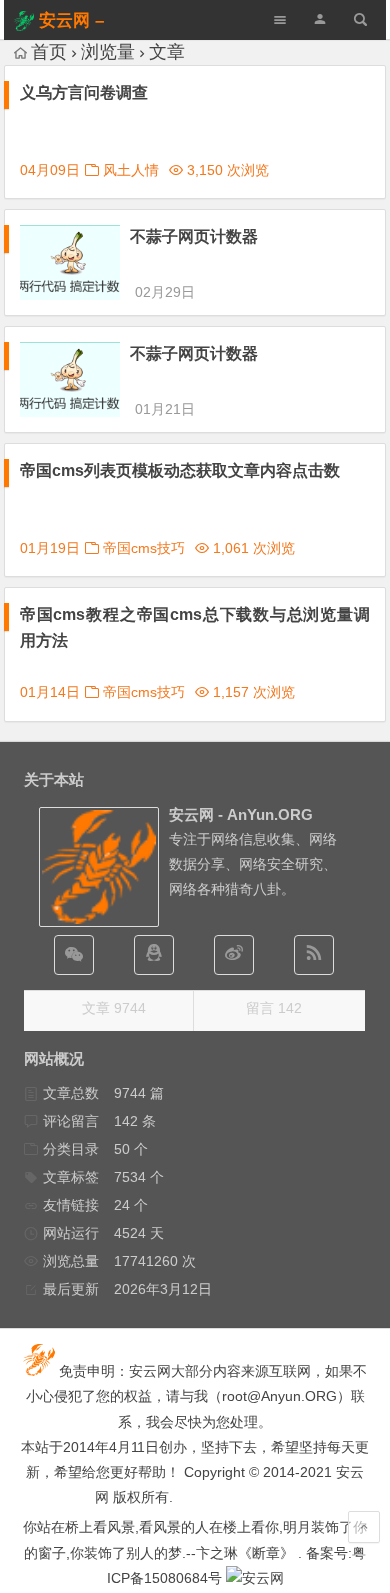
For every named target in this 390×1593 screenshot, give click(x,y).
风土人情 (131, 170)
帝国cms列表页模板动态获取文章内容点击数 (180, 470)
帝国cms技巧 (144, 548)
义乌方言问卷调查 (84, 92)
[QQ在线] (154, 955)
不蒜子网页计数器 (194, 236)
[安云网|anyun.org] (255, 1578)
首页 (49, 52)
